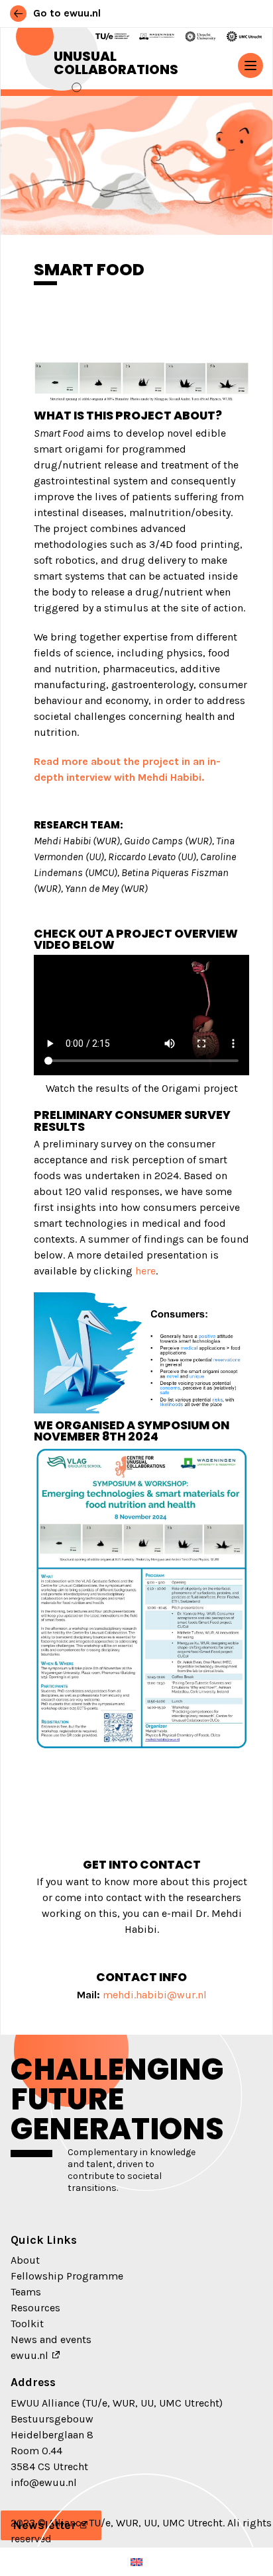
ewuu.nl (29, 2355)
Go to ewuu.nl (66, 13)
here (145, 1271)
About (25, 2260)
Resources (35, 2308)
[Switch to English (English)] (136, 2562)
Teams (26, 2292)
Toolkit (27, 2324)
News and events (51, 2339)
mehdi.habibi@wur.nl (155, 1995)
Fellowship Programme (67, 2276)
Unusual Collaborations (116, 63)
